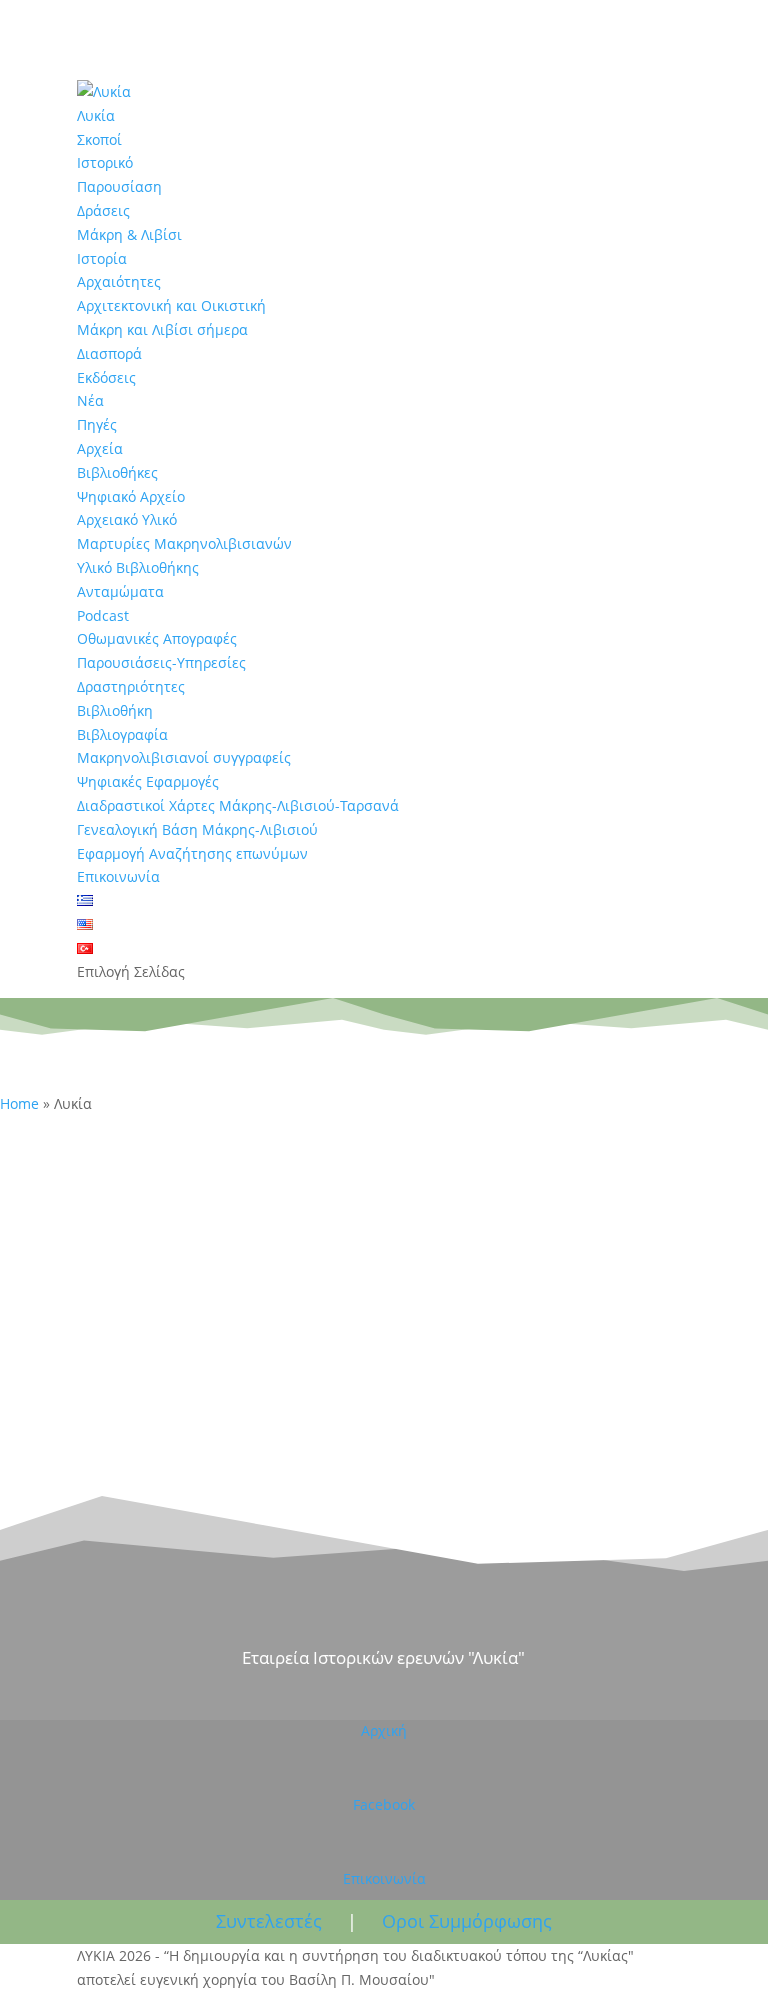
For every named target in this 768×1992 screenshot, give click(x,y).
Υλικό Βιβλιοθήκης (138, 567)
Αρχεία (100, 448)
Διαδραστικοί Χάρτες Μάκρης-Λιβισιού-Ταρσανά (238, 805)
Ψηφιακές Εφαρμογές (148, 781)
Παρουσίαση (119, 186)
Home (19, 1103)
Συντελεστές (269, 1921)
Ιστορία (102, 258)
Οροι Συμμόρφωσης (467, 1921)
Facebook (384, 1804)
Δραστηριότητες (131, 686)
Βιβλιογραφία (122, 734)
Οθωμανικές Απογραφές (157, 638)
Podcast (103, 615)
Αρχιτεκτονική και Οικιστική (171, 305)
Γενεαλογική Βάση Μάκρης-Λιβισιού (197, 829)
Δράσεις (103, 210)
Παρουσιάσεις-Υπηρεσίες (161, 662)
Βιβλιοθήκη (115, 710)
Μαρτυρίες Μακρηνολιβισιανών (184, 543)
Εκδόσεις (106, 377)
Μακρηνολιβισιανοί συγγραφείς (184, 757)
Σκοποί (99, 139)
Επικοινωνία (118, 876)
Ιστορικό (105, 162)
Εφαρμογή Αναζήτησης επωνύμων (192, 853)
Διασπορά (109, 353)
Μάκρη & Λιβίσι (129, 234)
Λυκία (96, 115)
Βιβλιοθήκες (117, 472)
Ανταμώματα (120, 591)
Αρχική (384, 1730)
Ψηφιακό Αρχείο (131, 496)
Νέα (90, 400)
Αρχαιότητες (119, 281)
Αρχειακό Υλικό (127, 519)
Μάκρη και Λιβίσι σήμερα (162, 329)
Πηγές (97, 424)
